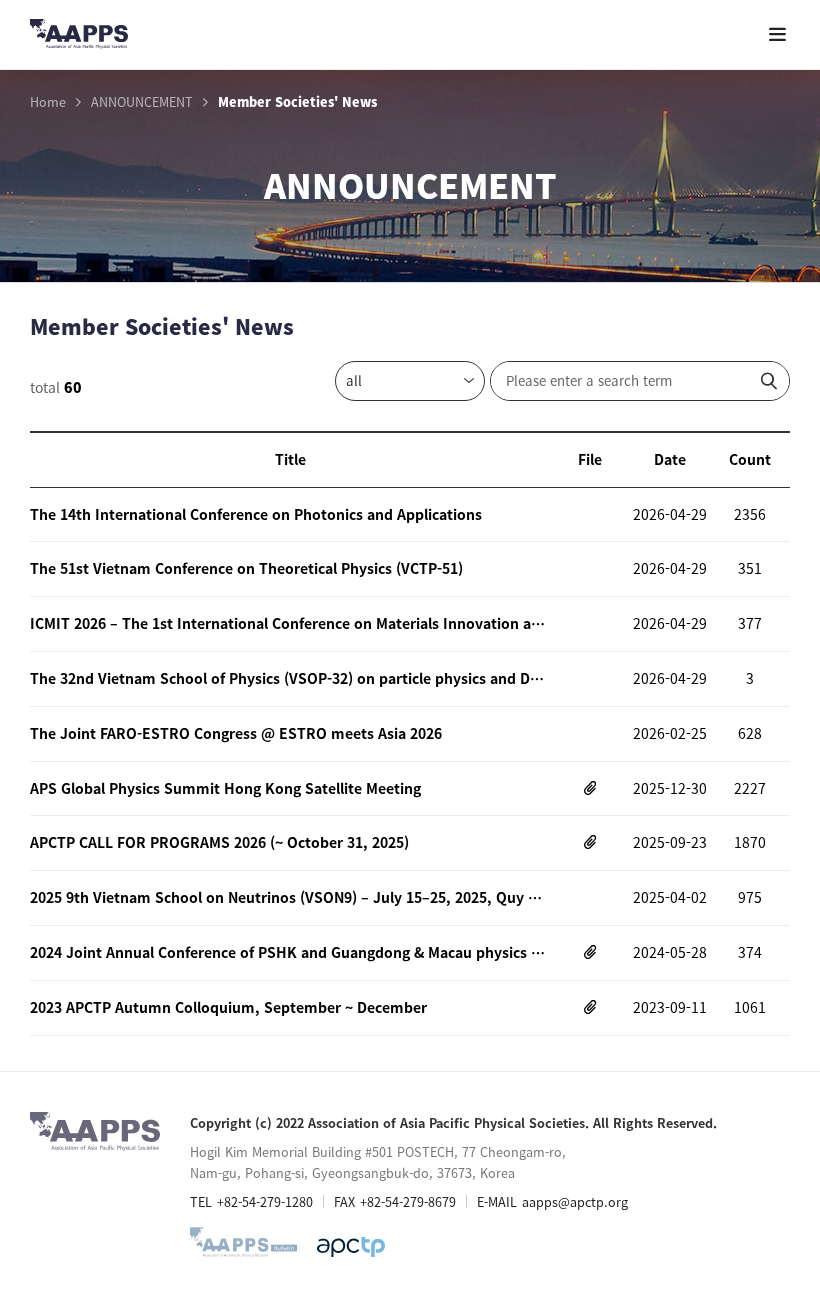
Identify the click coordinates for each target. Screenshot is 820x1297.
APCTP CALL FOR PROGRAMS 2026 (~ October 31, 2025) (219, 842)
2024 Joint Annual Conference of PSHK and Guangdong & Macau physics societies (290, 952)
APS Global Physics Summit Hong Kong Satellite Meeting (225, 788)
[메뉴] (777, 34)
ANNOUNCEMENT (142, 102)
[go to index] (79, 37)
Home (48, 102)
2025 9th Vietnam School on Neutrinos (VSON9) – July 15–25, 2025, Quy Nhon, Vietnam (290, 897)
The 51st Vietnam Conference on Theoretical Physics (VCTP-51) (246, 568)
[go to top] (765, 1097)
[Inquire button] (769, 381)
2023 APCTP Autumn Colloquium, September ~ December (228, 1007)
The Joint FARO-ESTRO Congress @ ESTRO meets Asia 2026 (236, 733)
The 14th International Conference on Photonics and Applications (256, 514)
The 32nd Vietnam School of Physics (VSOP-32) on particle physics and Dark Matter (290, 678)
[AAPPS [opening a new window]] (351, 1247)
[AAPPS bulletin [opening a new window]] (243, 1247)
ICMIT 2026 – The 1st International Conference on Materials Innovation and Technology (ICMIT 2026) (290, 623)
